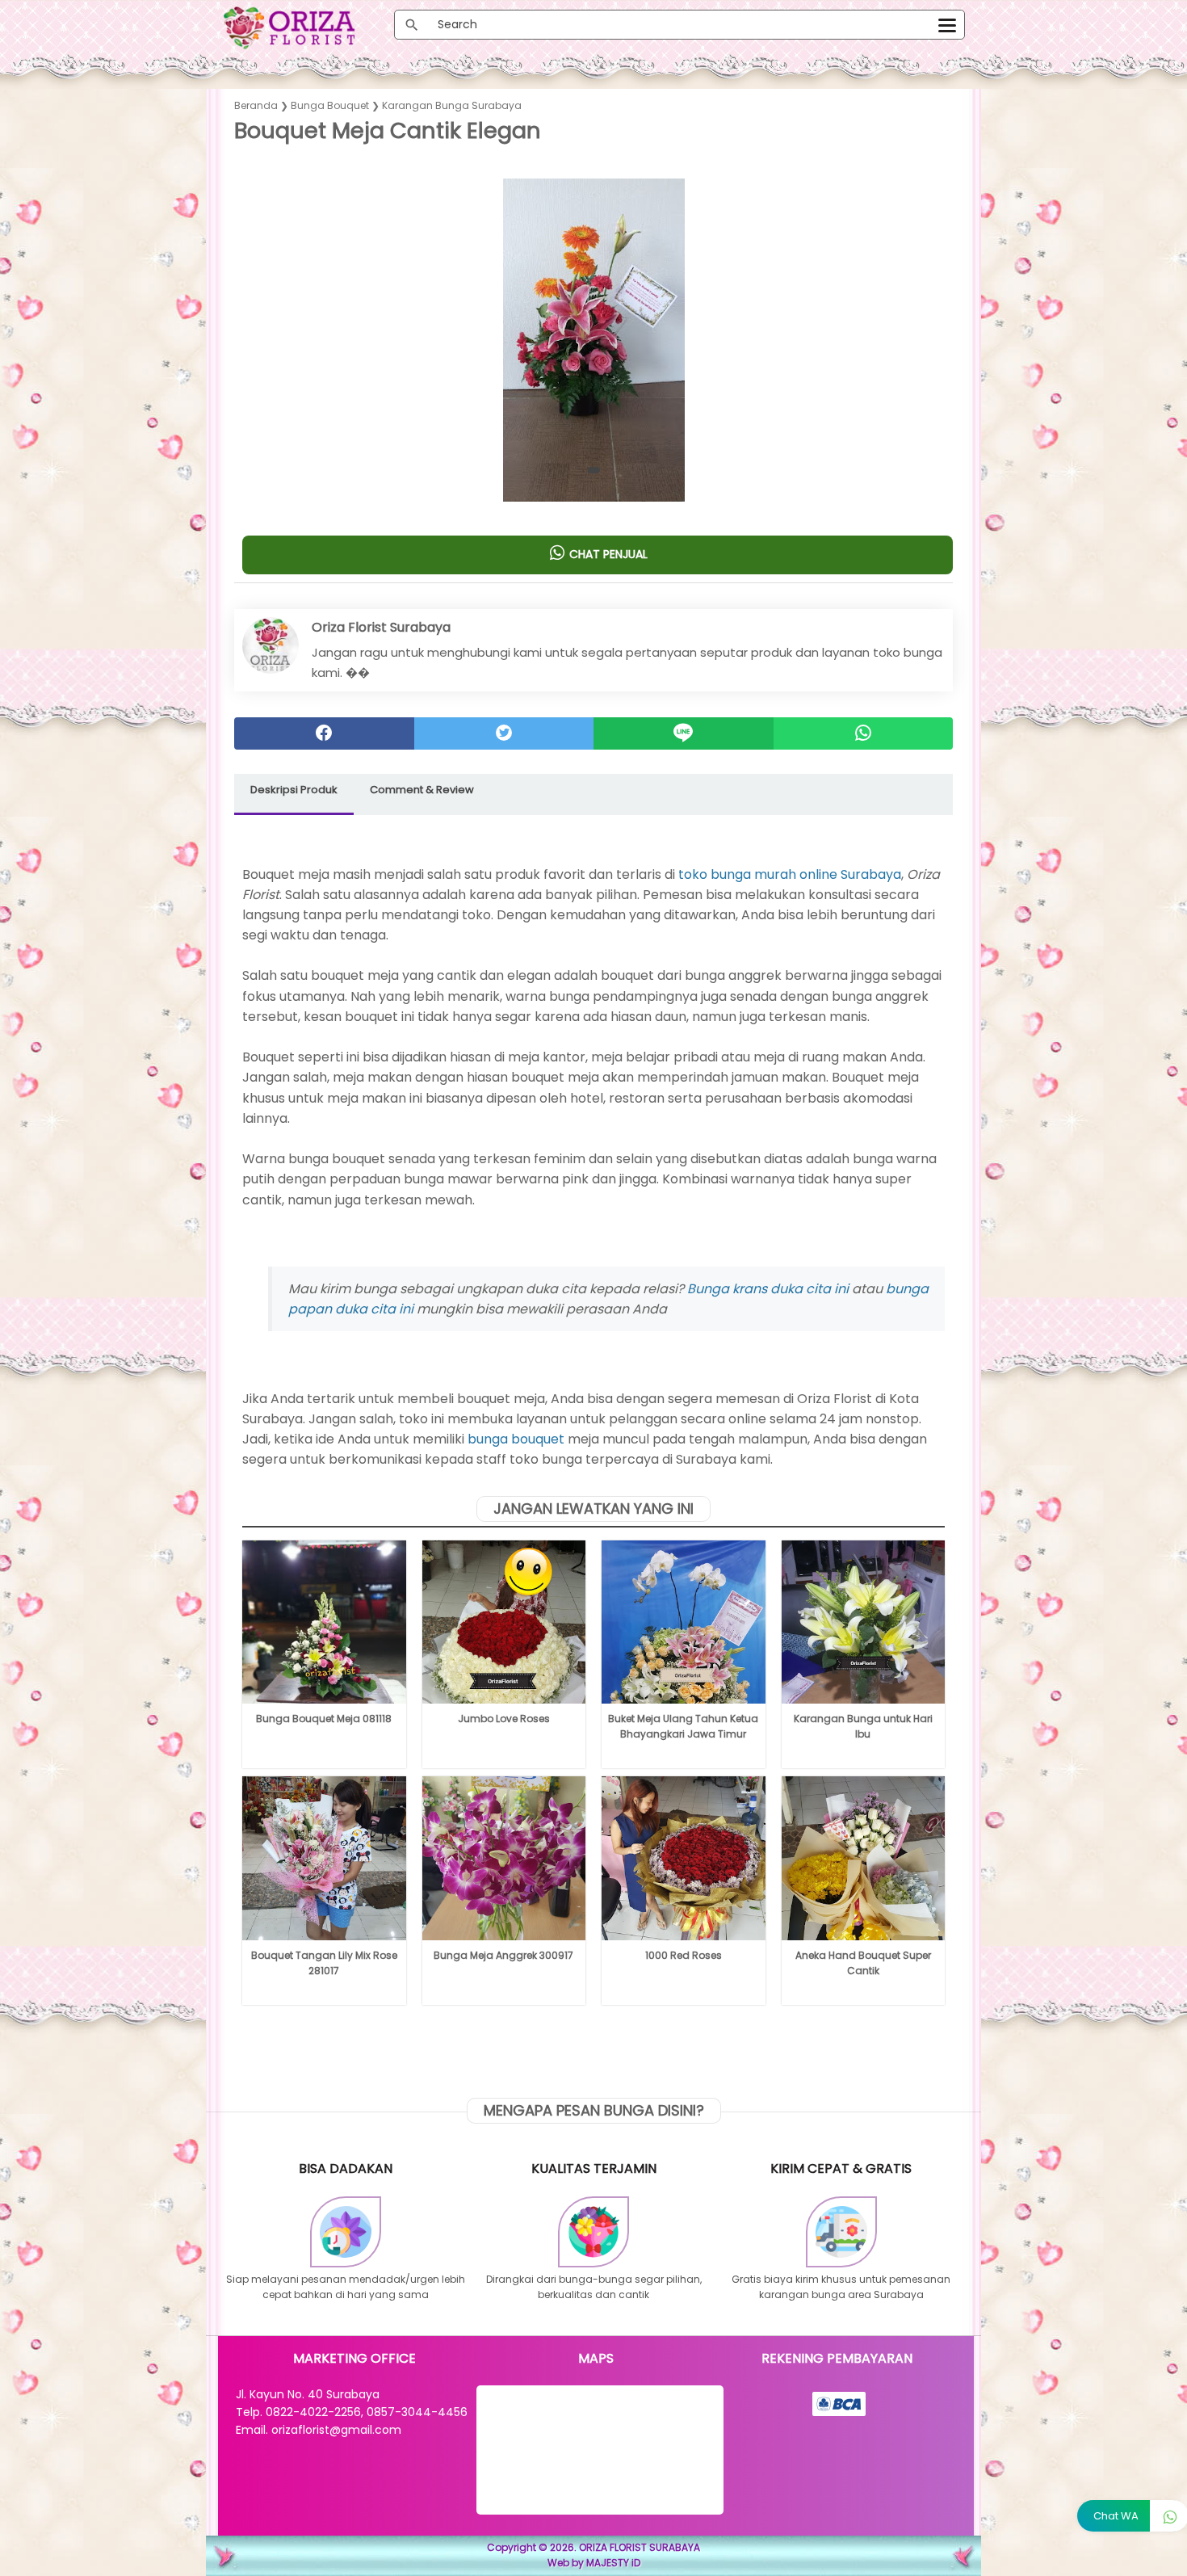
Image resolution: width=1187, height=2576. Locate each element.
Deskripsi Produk (294, 790)
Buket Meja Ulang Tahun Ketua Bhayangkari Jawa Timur (683, 1726)
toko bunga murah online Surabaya (790, 874)
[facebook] (324, 733)
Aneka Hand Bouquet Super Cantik (863, 1963)
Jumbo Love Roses (504, 1719)
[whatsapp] (864, 733)
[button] (594, 470)
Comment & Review (422, 790)
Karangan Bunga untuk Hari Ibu (863, 1726)
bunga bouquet (516, 1439)
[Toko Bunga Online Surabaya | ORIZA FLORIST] (307, 28)
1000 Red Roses (684, 1955)
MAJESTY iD (613, 2563)
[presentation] (252, 329)
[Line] (684, 733)
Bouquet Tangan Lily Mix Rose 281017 (324, 1963)
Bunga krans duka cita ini (768, 1289)
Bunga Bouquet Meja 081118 (324, 1719)
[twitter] (504, 733)
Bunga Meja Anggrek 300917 (503, 1955)
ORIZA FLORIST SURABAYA (640, 2547)
